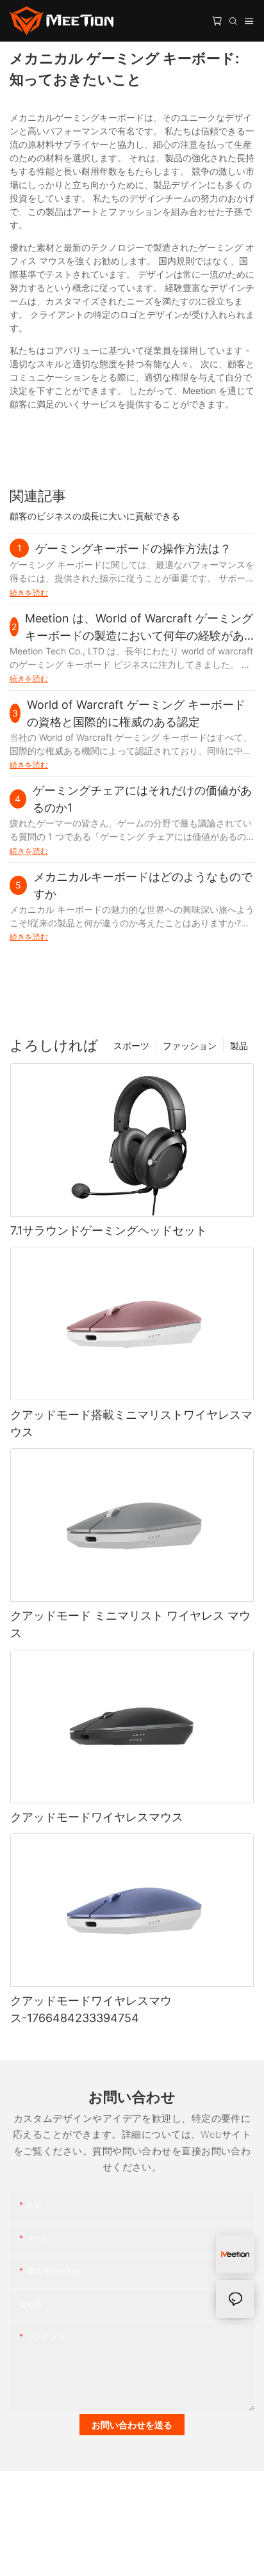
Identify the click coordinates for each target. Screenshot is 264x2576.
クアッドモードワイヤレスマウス (97, 1817)
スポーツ (131, 1046)
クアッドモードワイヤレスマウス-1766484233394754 (91, 2009)
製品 (239, 1046)
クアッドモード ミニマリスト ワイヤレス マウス (130, 1624)
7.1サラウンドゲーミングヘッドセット (109, 1230)
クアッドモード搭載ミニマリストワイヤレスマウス (131, 1423)
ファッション (190, 1046)
